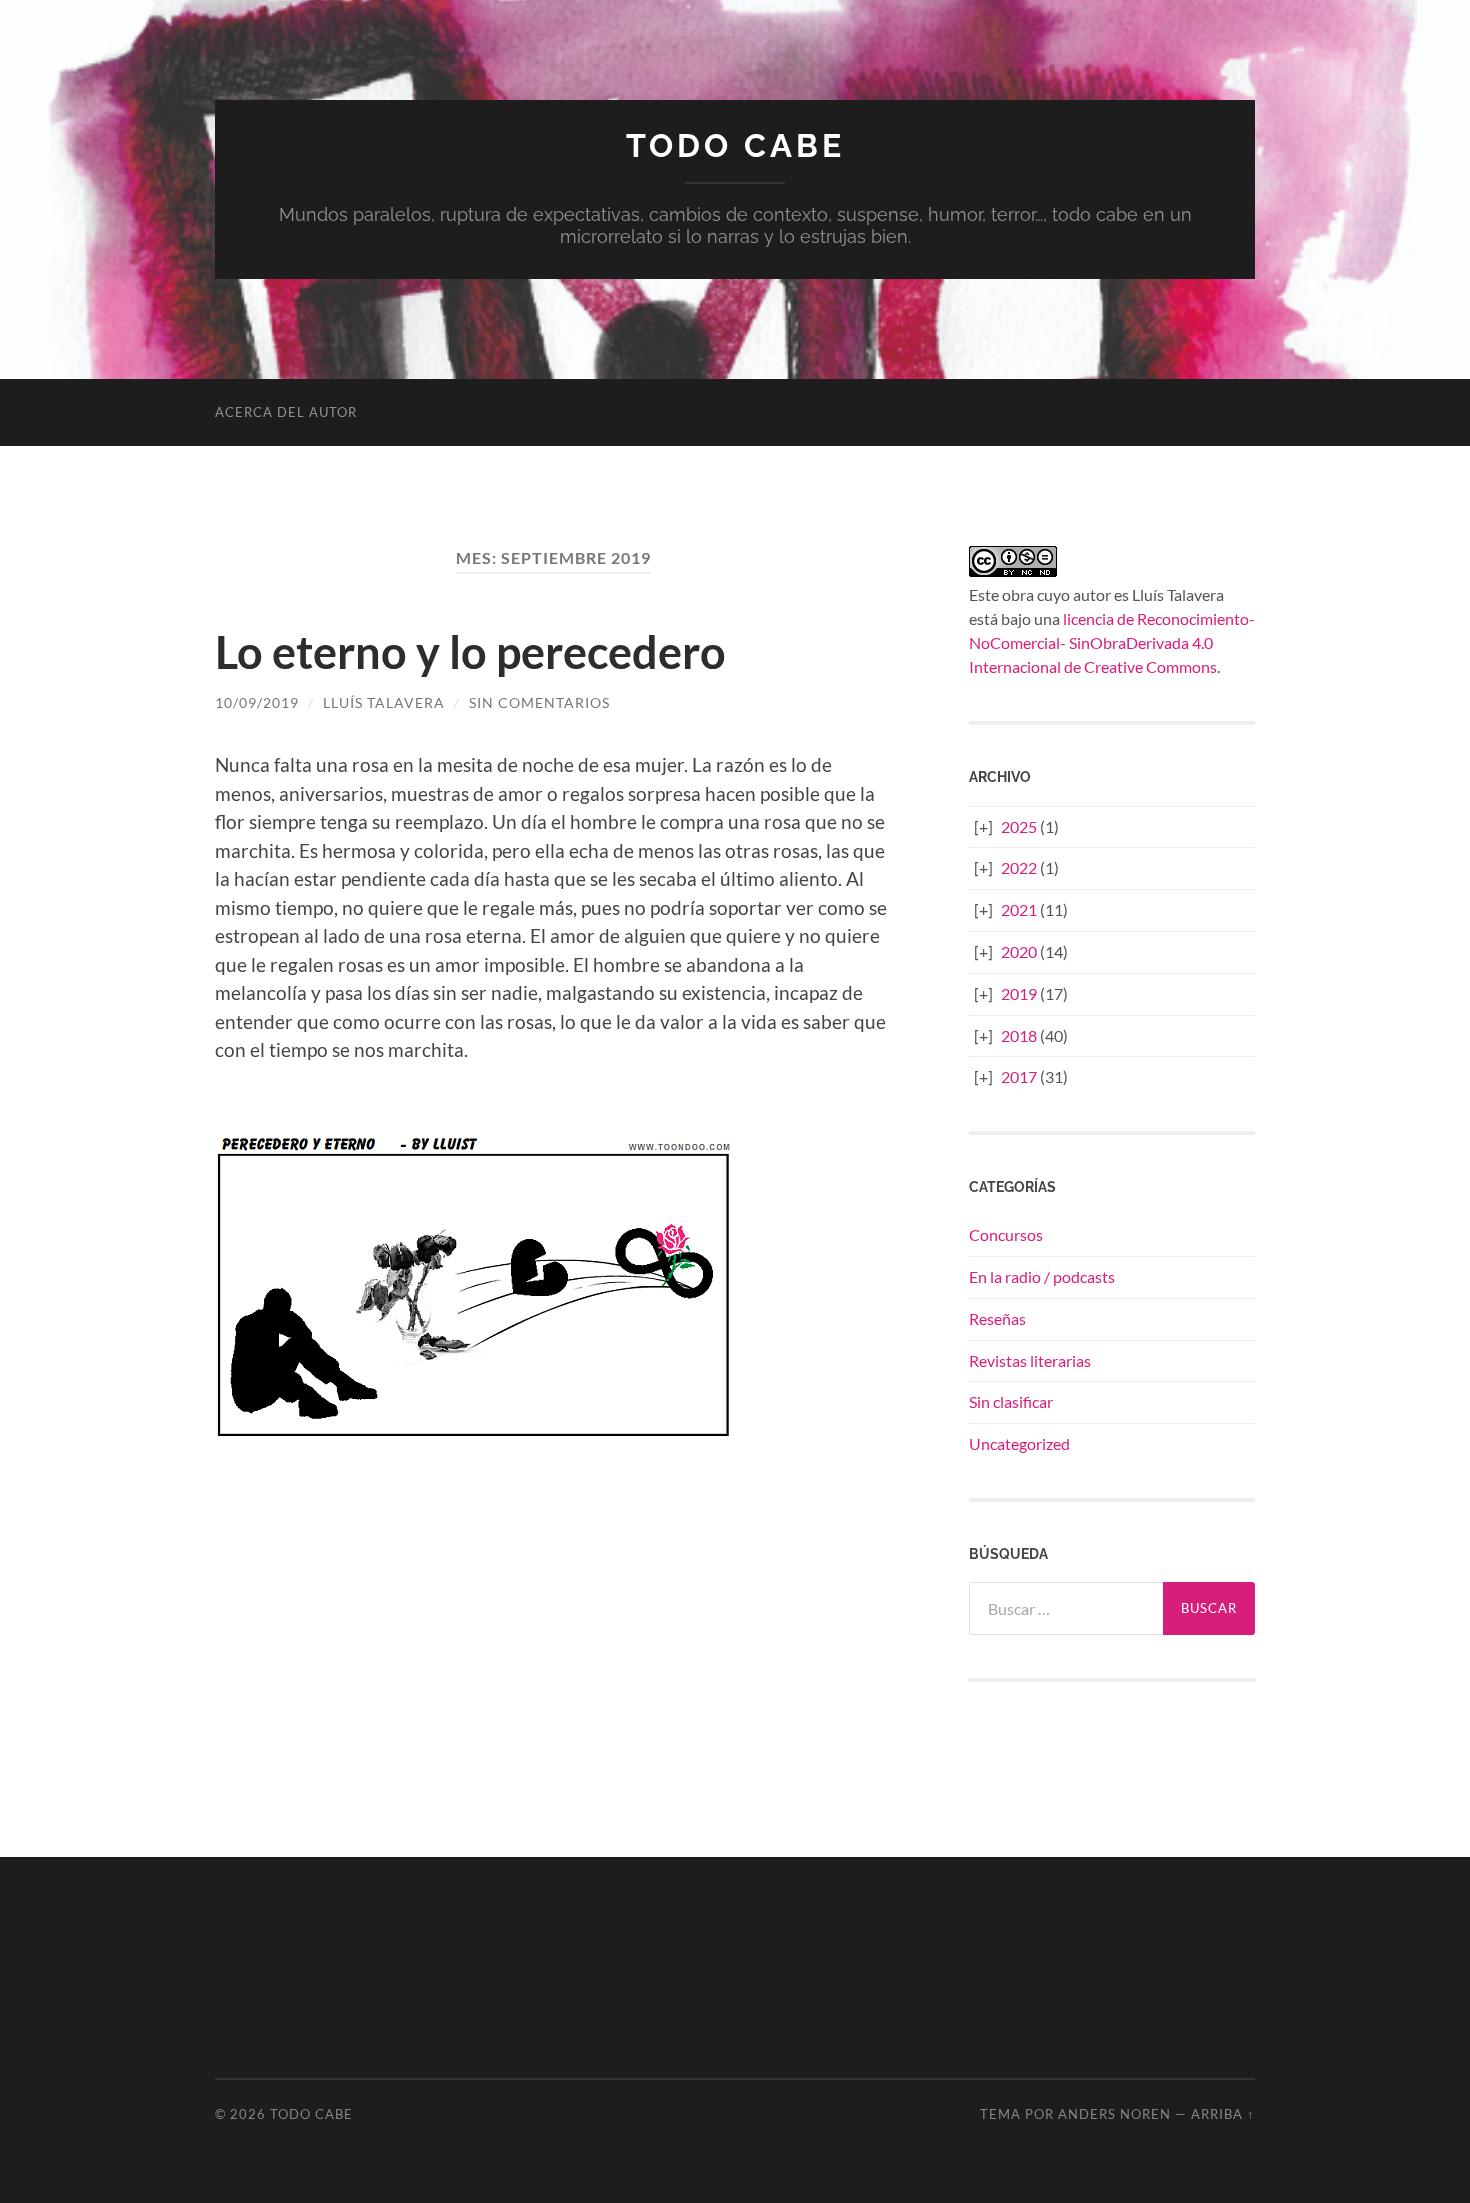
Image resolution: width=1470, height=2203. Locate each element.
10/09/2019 (257, 702)
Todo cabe (735, 145)
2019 (1019, 993)
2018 (1019, 1035)
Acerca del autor (286, 412)
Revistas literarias (1030, 1360)
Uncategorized (1019, 1443)
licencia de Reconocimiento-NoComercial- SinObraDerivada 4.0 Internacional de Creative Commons (1112, 642)
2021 (1019, 909)
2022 (1019, 867)
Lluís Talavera (384, 702)
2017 (1019, 1076)
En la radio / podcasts (1042, 1276)
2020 (1019, 951)
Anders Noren (1114, 2114)
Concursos (1006, 1234)
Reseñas (997, 1318)
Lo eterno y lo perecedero (470, 652)
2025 (1019, 826)
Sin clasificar (1011, 1401)
